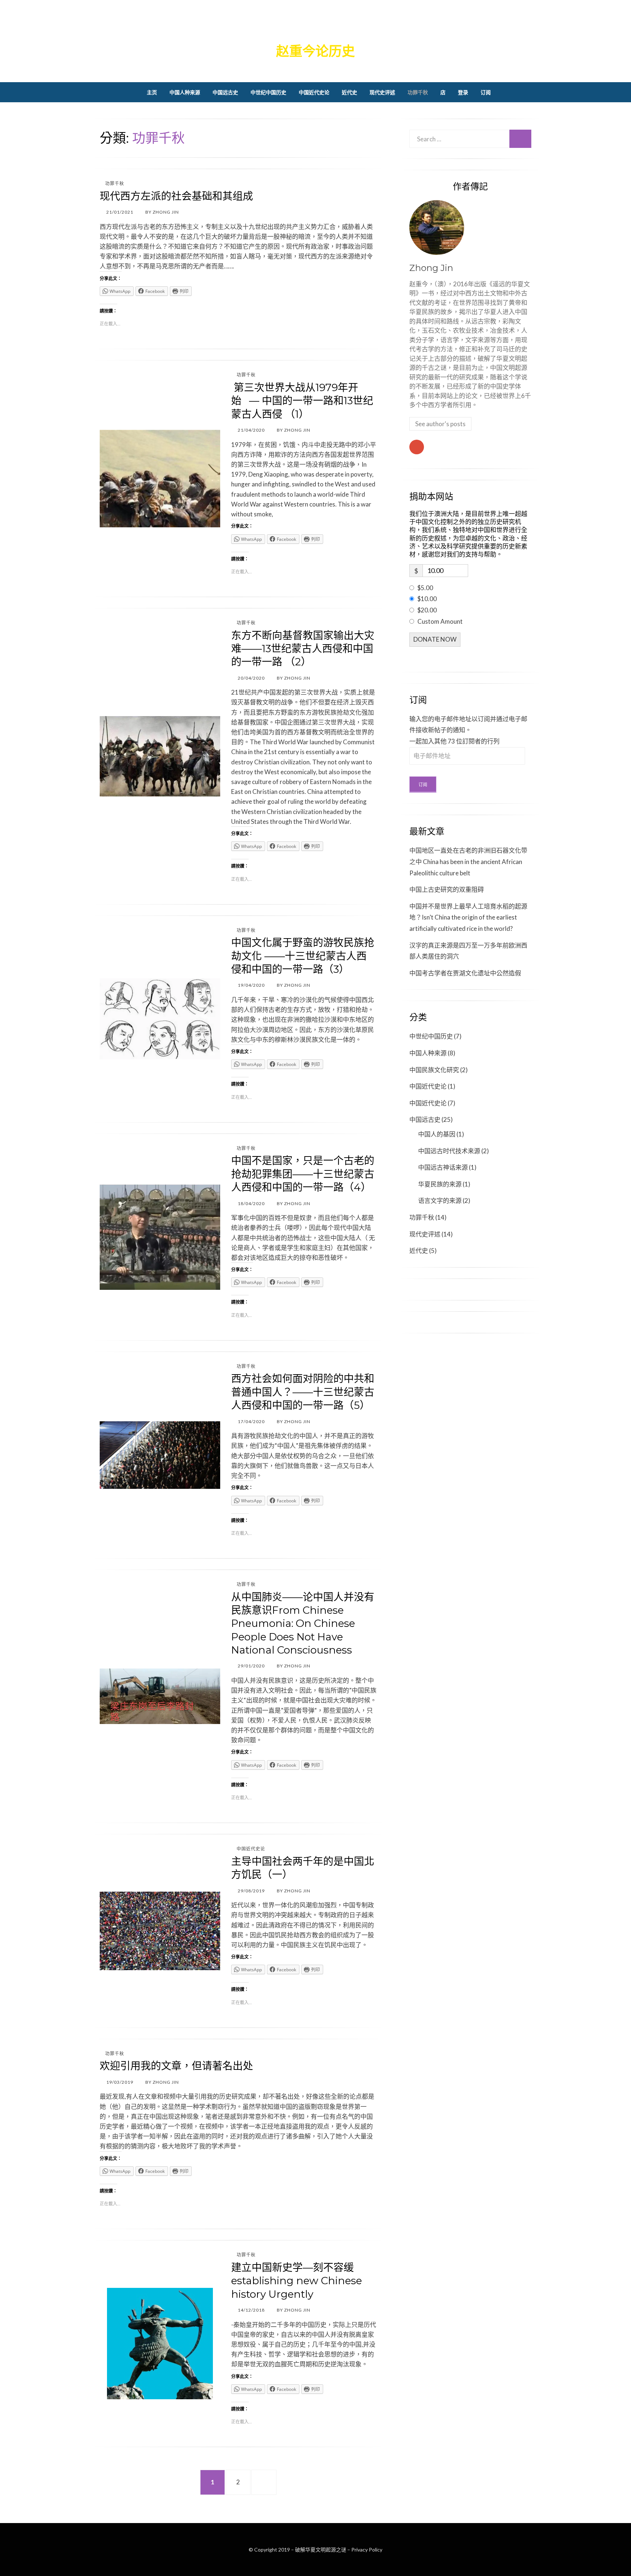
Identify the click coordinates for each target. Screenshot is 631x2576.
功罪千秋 (418, 92)
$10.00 (427, 599)
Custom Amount (440, 621)
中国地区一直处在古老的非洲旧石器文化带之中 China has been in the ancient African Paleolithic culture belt (468, 861)
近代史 (349, 92)
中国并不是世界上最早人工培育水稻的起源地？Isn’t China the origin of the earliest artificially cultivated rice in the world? (468, 917)
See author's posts (440, 424)
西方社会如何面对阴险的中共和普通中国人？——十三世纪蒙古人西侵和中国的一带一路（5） (303, 1392)
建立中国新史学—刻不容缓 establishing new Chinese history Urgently (297, 2281)
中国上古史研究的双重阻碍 (447, 889)
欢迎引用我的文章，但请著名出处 (176, 2066)
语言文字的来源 (440, 1201)
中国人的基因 (437, 1134)
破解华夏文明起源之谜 (315, 28)
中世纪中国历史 (268, 92)
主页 (152, 92)
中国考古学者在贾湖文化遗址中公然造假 (465, 973)
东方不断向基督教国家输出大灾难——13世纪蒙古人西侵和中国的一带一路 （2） (303, 649)
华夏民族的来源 (440, 1184)
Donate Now (435, 639)
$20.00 (427, 610)
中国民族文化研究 (434, 1070)
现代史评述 (382, 92)
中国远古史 (225, 92)
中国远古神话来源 (443, 1167)
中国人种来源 (185, 92)
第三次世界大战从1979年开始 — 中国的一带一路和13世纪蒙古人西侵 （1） (302, 401)
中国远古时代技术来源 (449, 1151)
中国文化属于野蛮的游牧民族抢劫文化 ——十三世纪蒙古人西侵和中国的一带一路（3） (303, 956)
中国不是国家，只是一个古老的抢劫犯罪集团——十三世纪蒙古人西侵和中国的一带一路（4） (303, 1174)
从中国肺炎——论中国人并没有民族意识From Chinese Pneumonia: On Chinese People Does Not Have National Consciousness (303, 1624)
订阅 (486, 92)
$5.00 (425, 588)
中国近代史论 (314, 92)
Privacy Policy (367, 2550)
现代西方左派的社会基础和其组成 (176, 196)
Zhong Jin (431, 268)
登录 (463, 92)
